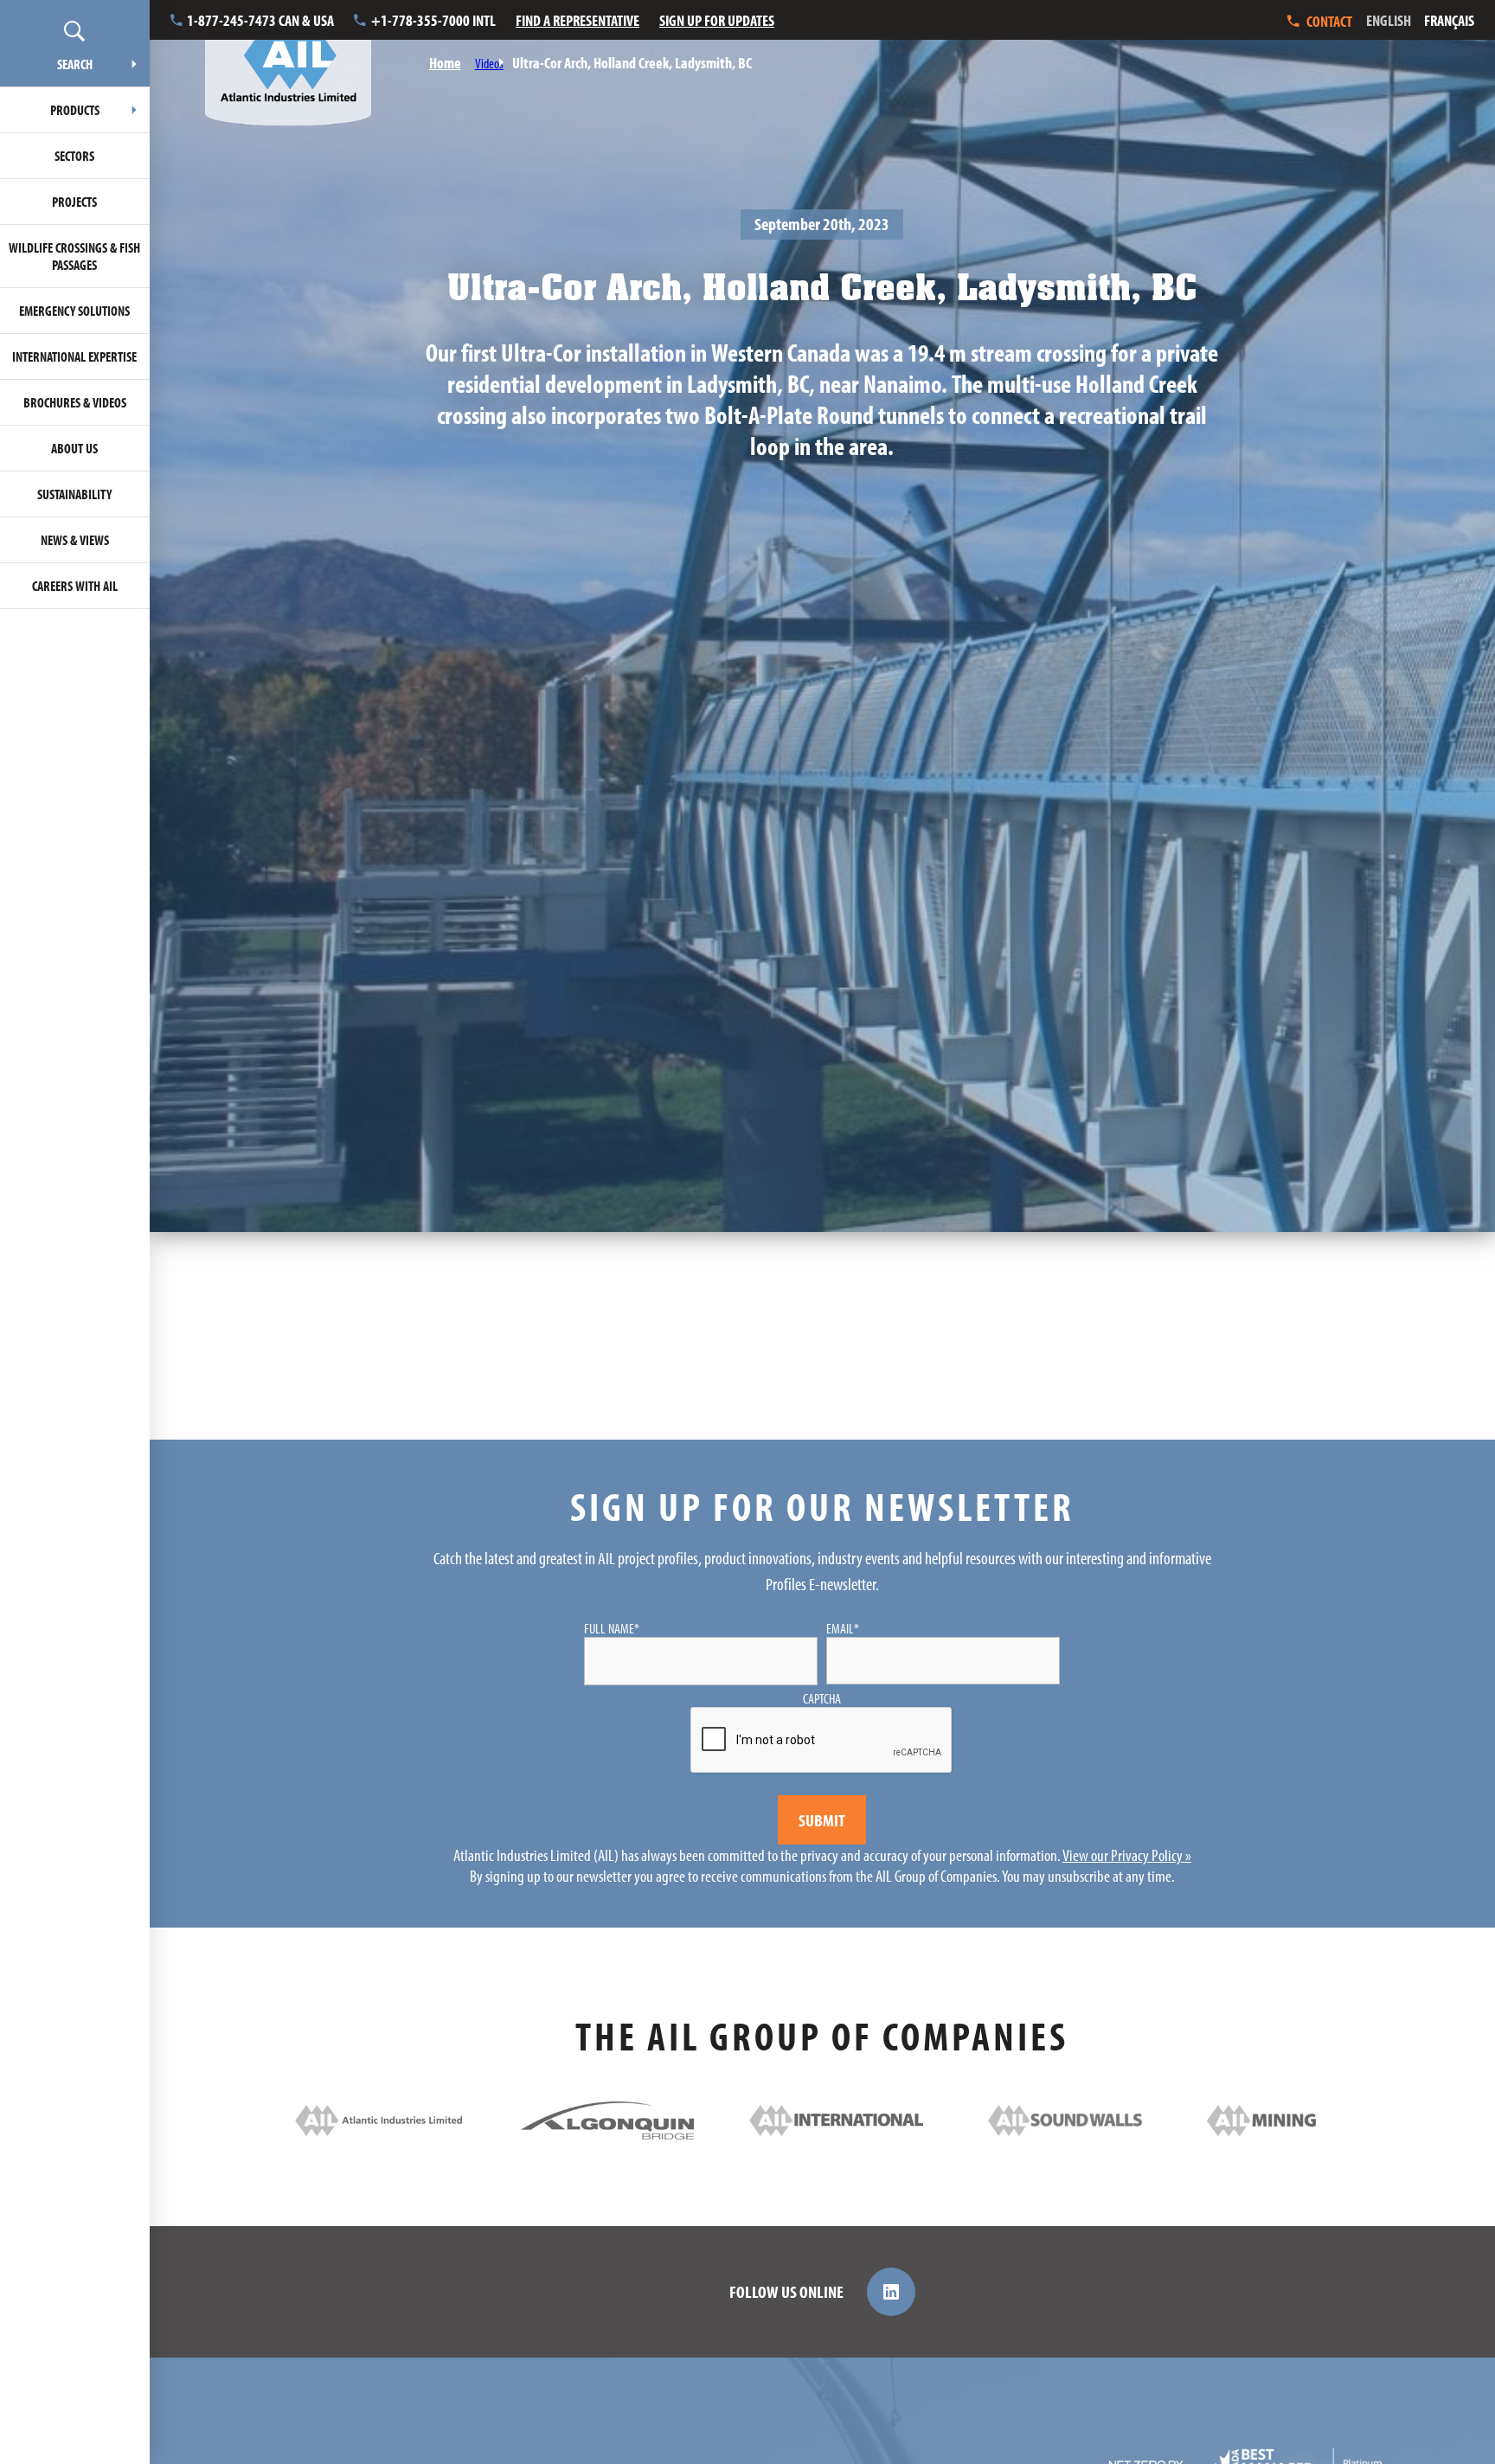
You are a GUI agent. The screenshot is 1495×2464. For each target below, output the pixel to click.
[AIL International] (836, 2130)
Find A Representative (577, 20)
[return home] (288, 63)
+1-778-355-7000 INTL (433, 20)
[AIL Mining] (1293, 2130)
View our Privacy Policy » (1127, 1855)
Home (445, 63)
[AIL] (378, 2130)
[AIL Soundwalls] (1065, 2130)
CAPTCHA (822, 1698)
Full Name (612, 1628)
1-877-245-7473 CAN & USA (260, 20)
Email (843, 1628)
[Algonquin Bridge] (607, 2133)
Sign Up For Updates (717, 20)
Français (1449, 20)
